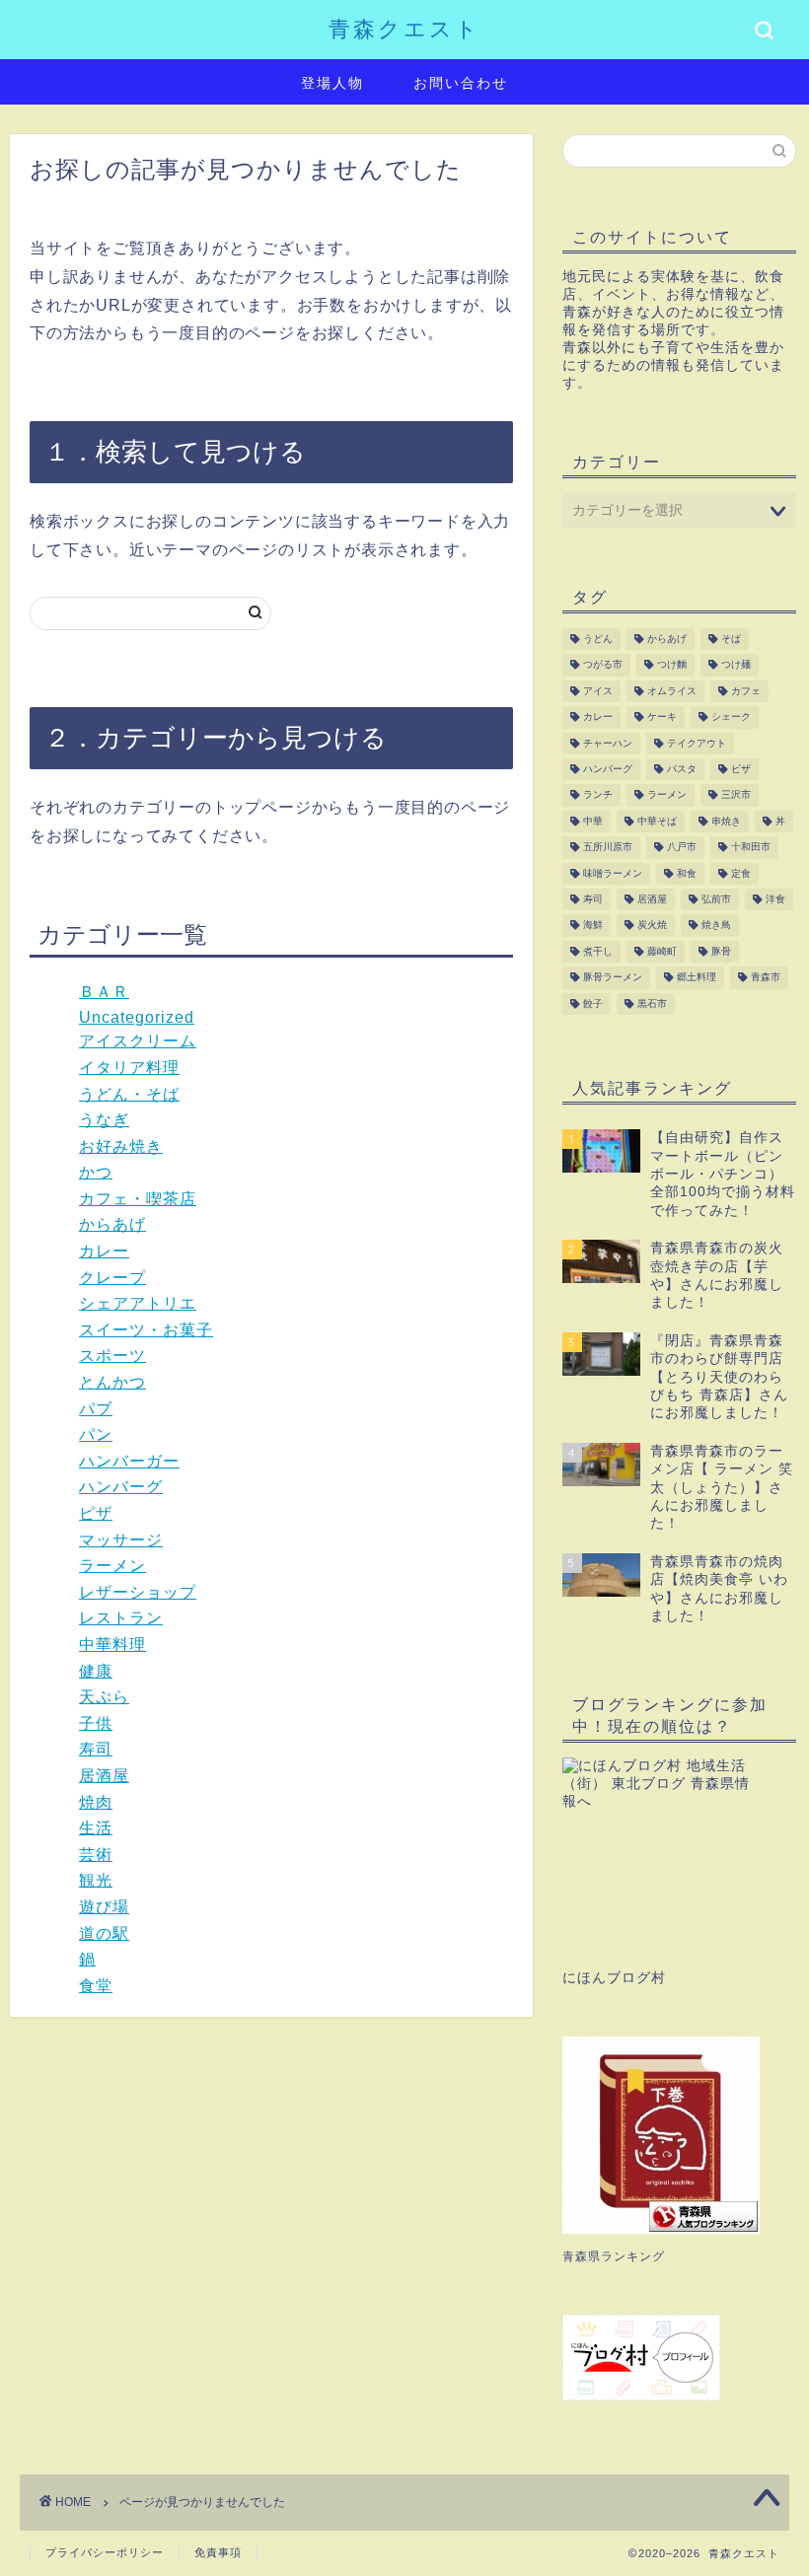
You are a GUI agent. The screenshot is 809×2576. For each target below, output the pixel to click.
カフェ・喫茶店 (138, 1199)
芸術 (96, 1855)
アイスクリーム (138, 1041)
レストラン (121, 1618)
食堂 (96, 1986)
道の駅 (104, 1933)
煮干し (598, 951)
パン (96, 1434)
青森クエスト (404, 28)
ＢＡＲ (104, 992)
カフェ (746, 691)
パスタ (682, 769)
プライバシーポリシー (105, 2552)
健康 (96, 1671)
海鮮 (593, 926)
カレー (104, 1251)
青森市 (766, 978)
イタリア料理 (129, 1068)
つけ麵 (672, 665)
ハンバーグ (121, 1487)
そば (731, 639)
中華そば (657, 821)
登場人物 (332, 83)
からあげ (112, 1224)
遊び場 (104, 1907)
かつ (96, 1172)
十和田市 (751, 848)
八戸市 (682, 848)
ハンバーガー (129, 1461)
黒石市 (652, 1003)
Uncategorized (137, 1017)
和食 (687, 873)
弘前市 (716, 899)
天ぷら (104, 1697)
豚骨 (721, 951)
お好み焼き (121, 1146)
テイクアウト (697, 743)
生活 (96, 1828)
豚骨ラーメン (613, 978)
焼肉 (96, 1802)
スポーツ (112, 1356)
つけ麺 (736, 665)
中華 (593, 821)
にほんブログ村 (614, 1978)
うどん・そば (129, 1094)
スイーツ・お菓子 (146, 1330)
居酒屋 (104, 1776)
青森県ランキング (614, 2256)
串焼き (726, 821)
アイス (598, 691)
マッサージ (121, 1540)
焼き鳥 (716, 926)
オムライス (672, 691)
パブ (96, 1409)
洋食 (775, 899)
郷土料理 (697, 978)
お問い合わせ (461, 83)
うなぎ (104, 1120)
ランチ (598, 795)
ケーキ (662, 717)
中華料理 (112, 1645)
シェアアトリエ (138, 1303)
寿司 (96, 1749)
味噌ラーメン (613, 873)
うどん (598, 639)
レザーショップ (138, 1592)
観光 (96, 1880)
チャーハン (608, 743)
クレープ (112, 1278)
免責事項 (218, 2552)
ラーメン (112, 1566)
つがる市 (603, 665)
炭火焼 (652, 926)
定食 (741, 873)
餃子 (593, 1003)
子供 (96, 1723)
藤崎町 (662, 951)
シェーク (731, 717)
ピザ (96, 1513)
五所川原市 (608, 848)
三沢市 (736, 795)
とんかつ (112, 1382)
